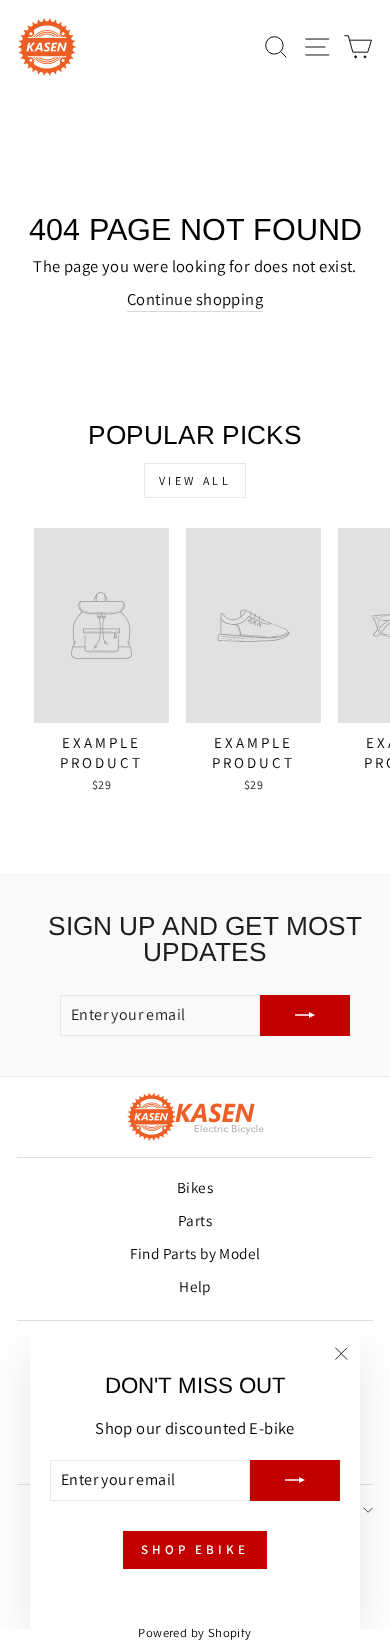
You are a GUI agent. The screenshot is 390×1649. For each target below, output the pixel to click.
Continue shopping (195, 299)
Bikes (195, 1187)
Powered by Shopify (194, 1632)
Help (195, 1286)
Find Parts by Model (195, 1253)
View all (195, 480)
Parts (195, 1220)
